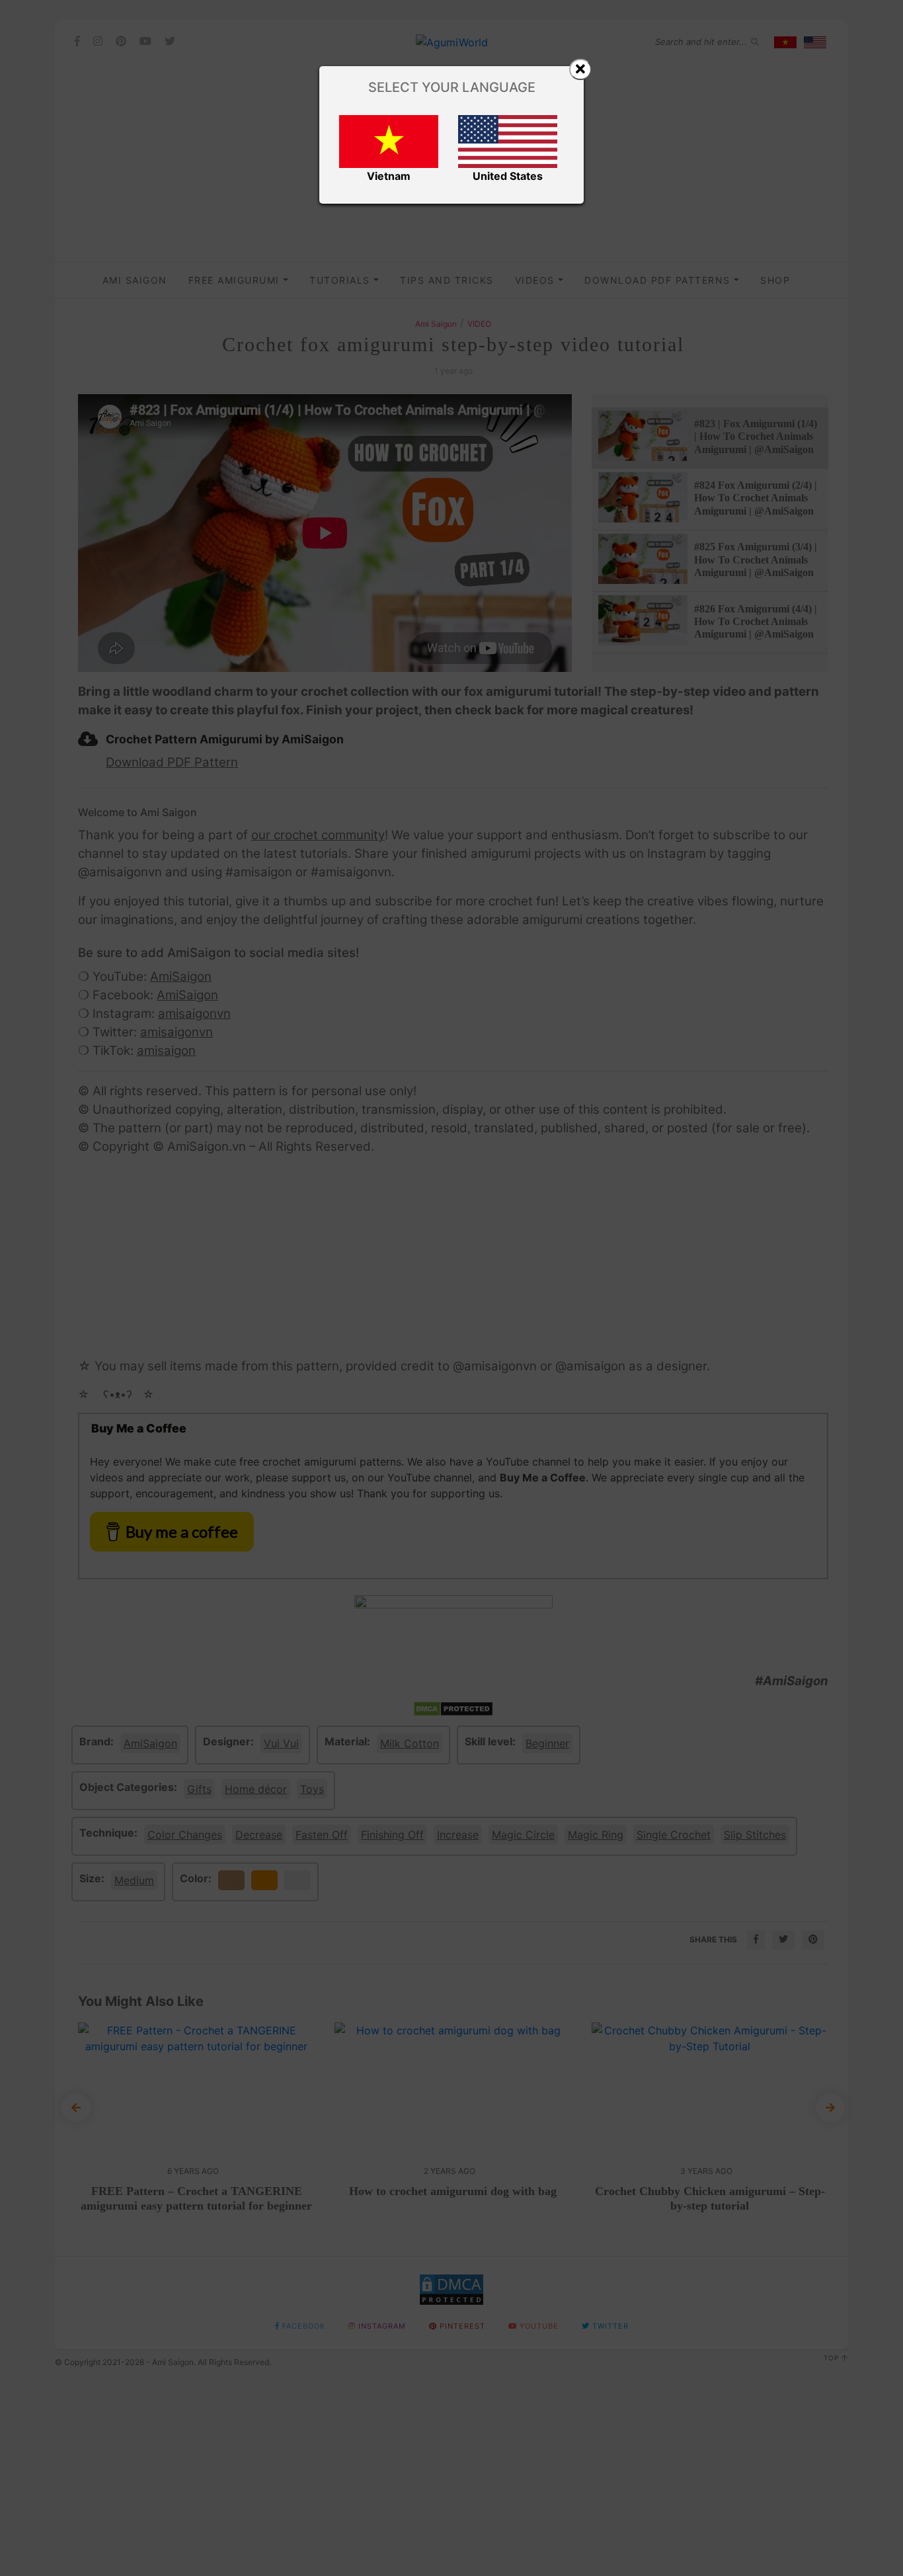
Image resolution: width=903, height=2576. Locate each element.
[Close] (580, 69)
